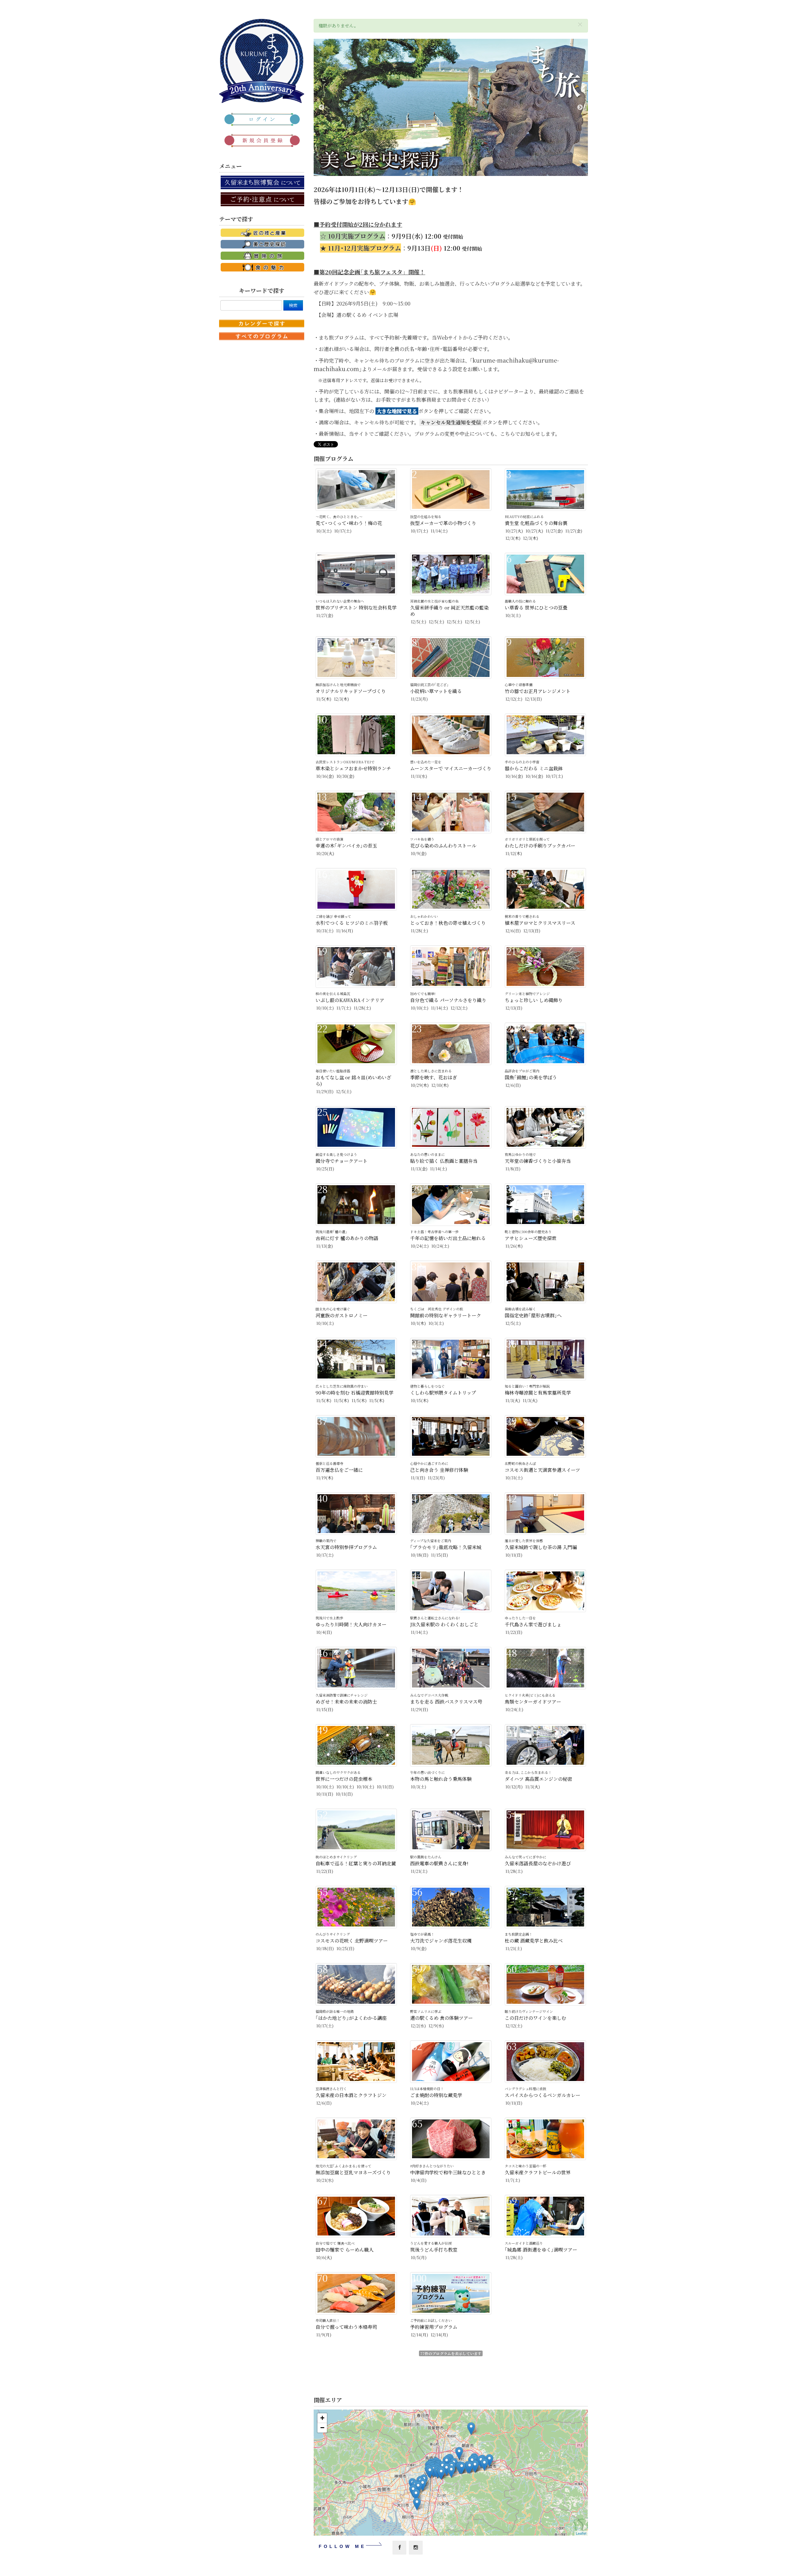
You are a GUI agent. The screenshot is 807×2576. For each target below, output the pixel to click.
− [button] (322, 2428)
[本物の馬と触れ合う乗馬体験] (418, 2488)
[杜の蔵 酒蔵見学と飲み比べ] (423, 2485)
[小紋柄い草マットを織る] (417, 2504)
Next (580, 108)
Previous (322, 108)
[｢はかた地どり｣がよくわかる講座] (447, 2462)
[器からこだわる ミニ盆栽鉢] (462, 2468)
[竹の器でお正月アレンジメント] (489, 2460)
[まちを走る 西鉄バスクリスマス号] (441, 2473)
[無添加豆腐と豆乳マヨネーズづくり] (471, 2429)
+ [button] (322, 2418)
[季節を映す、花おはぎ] (447, 2470)
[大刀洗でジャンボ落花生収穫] (459, 2453)
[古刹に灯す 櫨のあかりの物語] (451, 2471)
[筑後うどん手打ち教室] (430, 2472)
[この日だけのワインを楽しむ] (475, 2466)
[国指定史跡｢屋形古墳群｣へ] (484, 2465)
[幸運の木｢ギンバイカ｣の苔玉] (470, 2467)
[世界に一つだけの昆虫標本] (416, 2495)
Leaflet (581, 2533)
